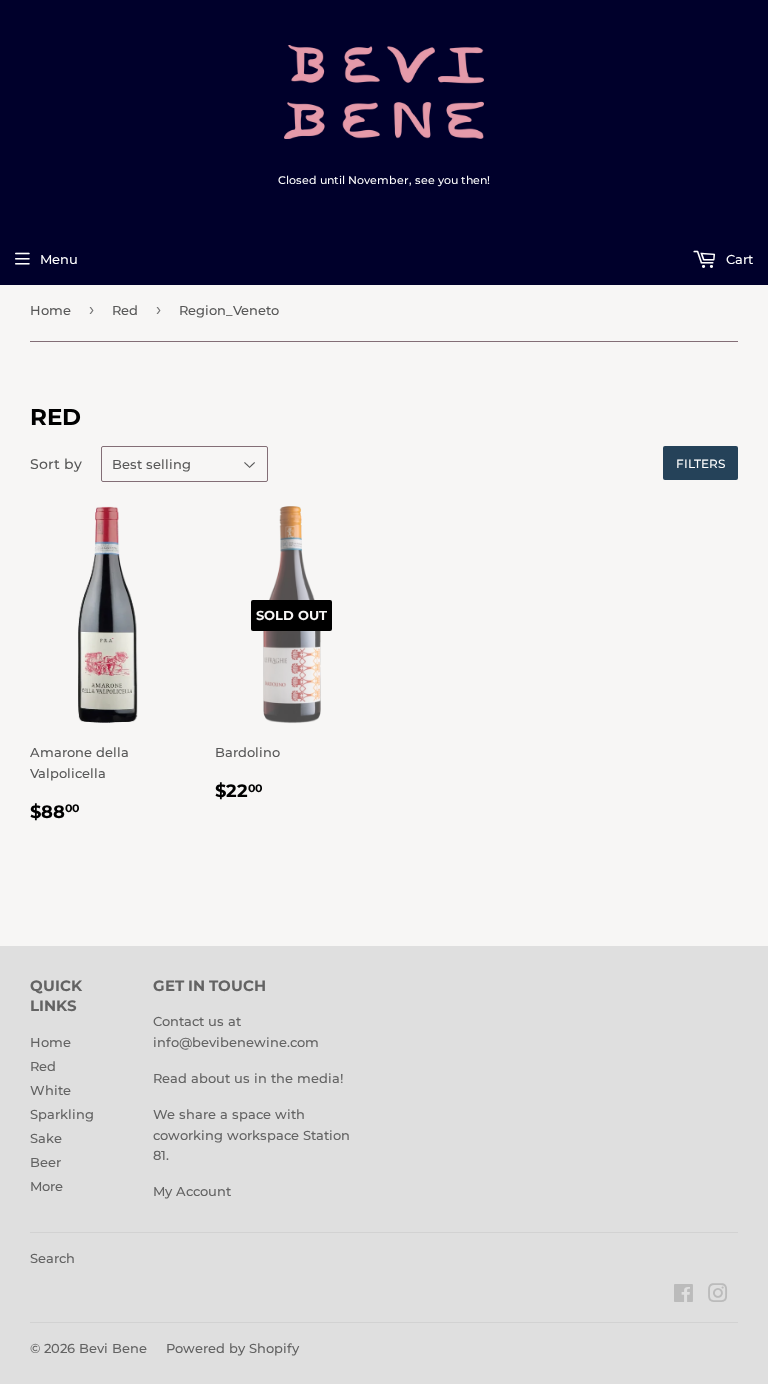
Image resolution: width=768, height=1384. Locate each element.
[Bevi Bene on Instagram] (718, 1296)
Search (52, 1258)
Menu (59, 259)
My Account (192, 1191)
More (46, 1186)
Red (125, 310)
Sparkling (62, 1114)
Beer (45, 1162)
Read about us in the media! (248, 1078)
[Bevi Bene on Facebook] (683, 1296)
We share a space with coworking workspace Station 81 (251, 1135)
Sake (46, 1138)
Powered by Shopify (232, 1348)
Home (50, 310)
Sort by (56, 464)
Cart (737, 259)
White (50, 1090)
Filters (700, 463)
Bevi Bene (113, 1348)
